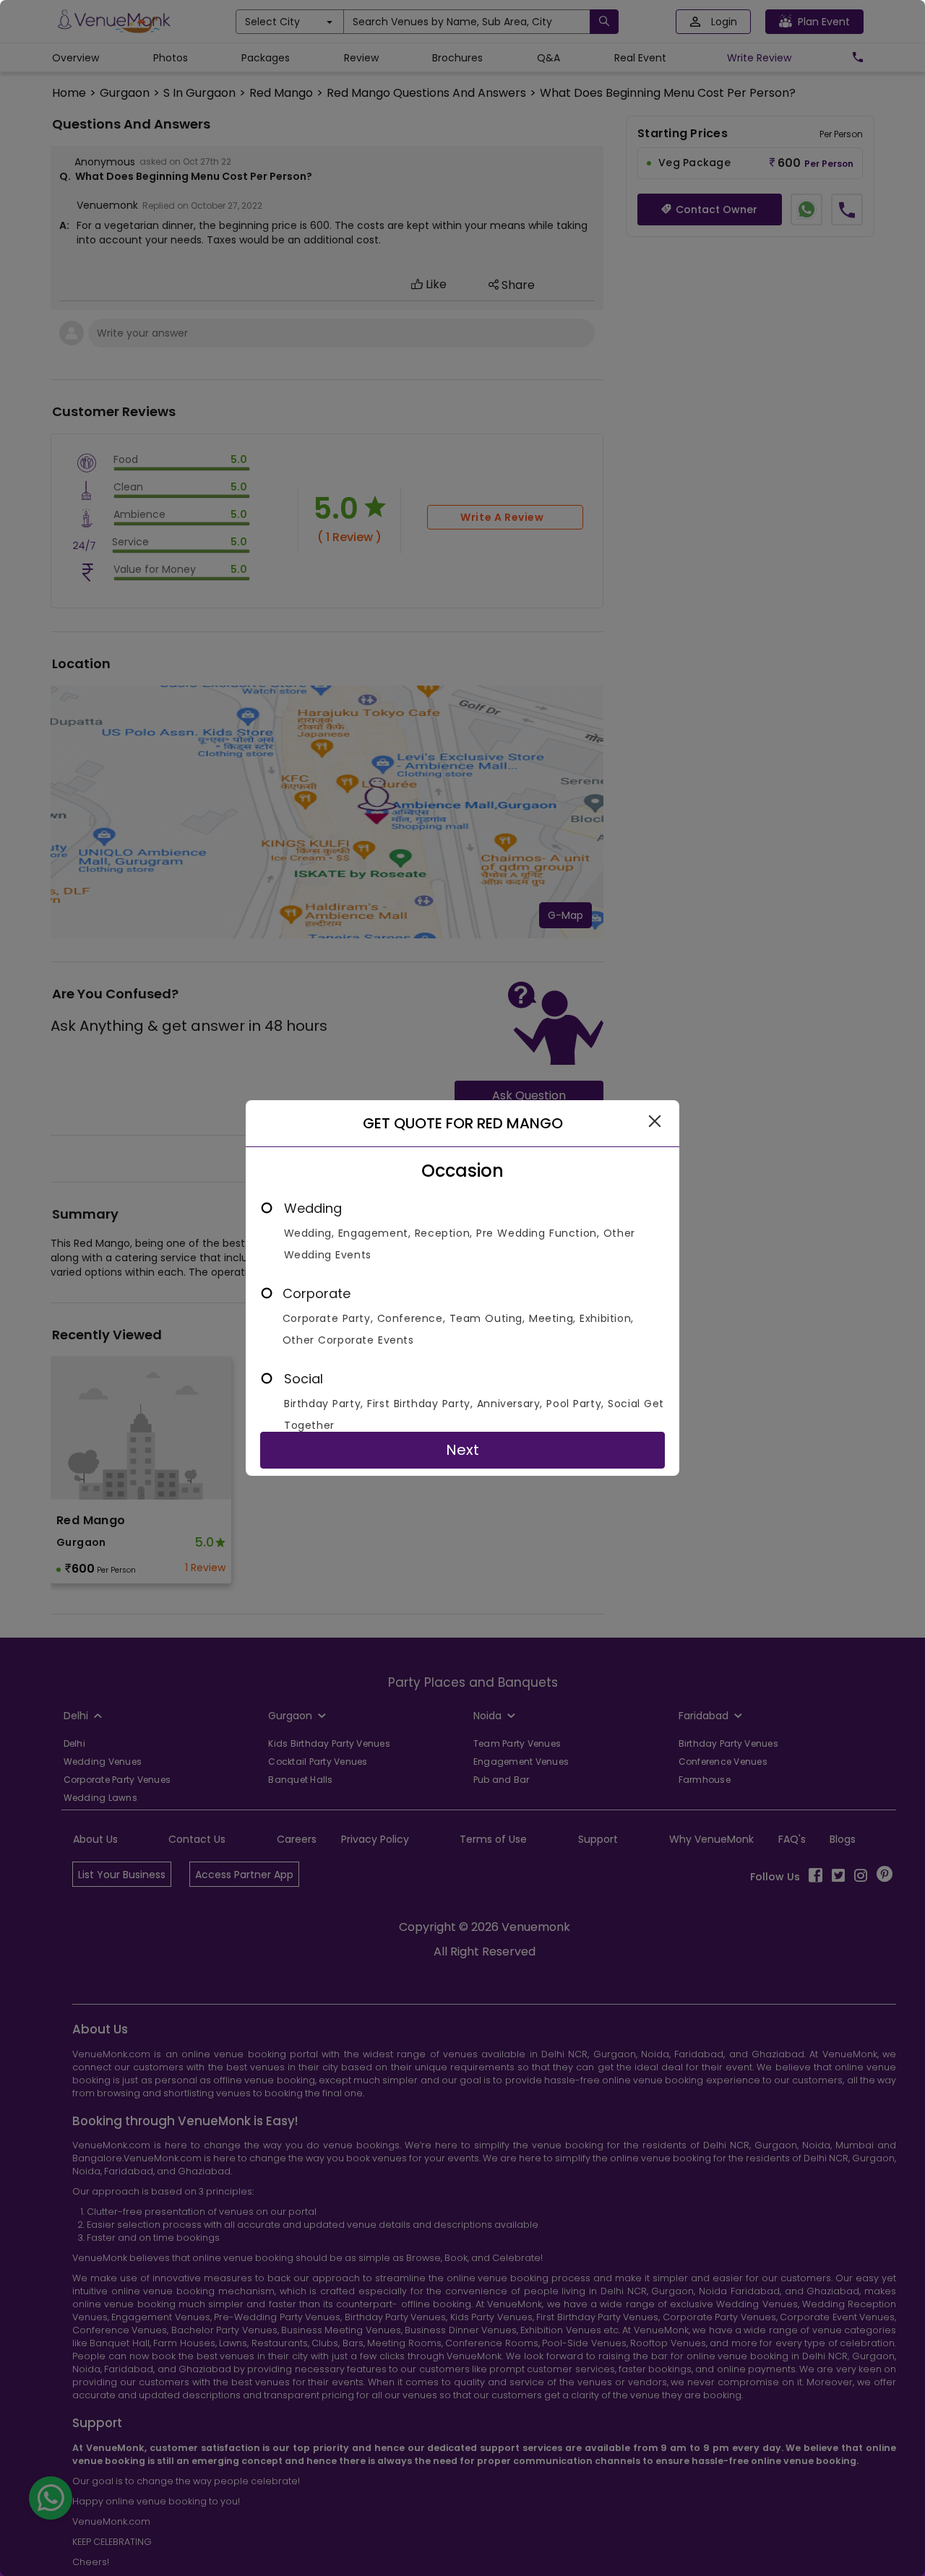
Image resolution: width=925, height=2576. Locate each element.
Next (462, 1450)
